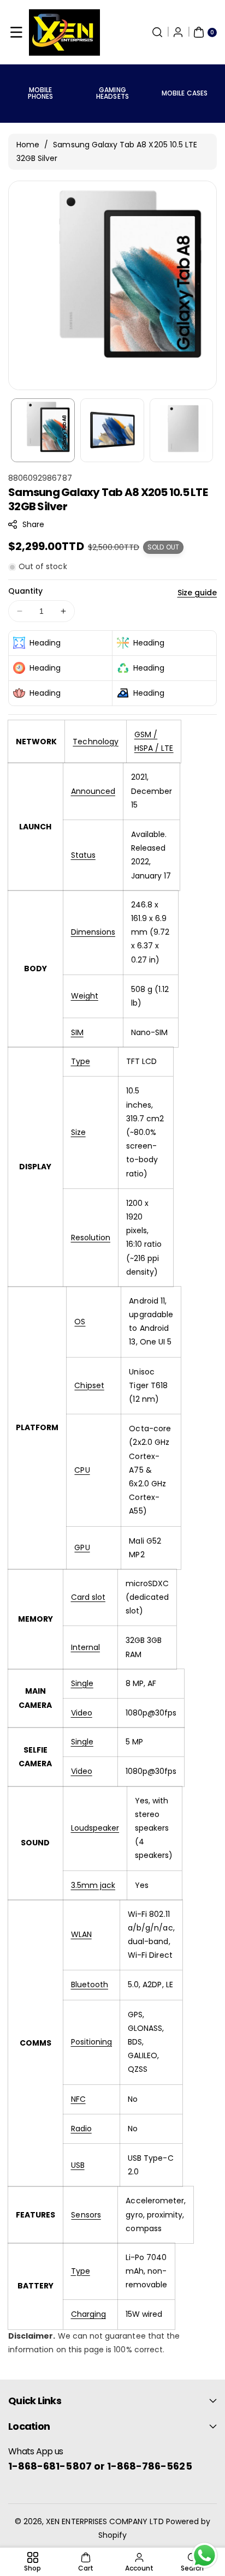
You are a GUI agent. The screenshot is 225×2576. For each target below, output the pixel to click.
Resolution (91, 1238)
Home (28, 145)
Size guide (197, 593)
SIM (77, 1032)
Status (83, 855)
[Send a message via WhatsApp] (205, 2556)
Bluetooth (90, 1985)
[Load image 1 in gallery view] (43, 430)
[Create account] (178, 32)
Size (78, 1132)
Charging (88, 2314)
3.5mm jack (93, 1885)
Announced (93, 791)
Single (82, 1683)
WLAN (81, 1934)
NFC (78, 2099)
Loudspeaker (95, 1828)
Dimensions (93, 932)
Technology (96, 742)
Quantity (25, 591)
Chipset (89, 1385)
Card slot (88, 1597)
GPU (82, 1547)
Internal (85, 1647)
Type (81, 1061)
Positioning (92, 2042)
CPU (82, 1470)
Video (82, 1713)
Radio (81, 2129)
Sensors (86, 2215)
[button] (16, 32)
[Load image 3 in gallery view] (182, 430)
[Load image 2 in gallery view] (112, 430)
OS (80, 1322)
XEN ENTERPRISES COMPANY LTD (105, 2521)
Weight (85, 996)
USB (78, 2165)
